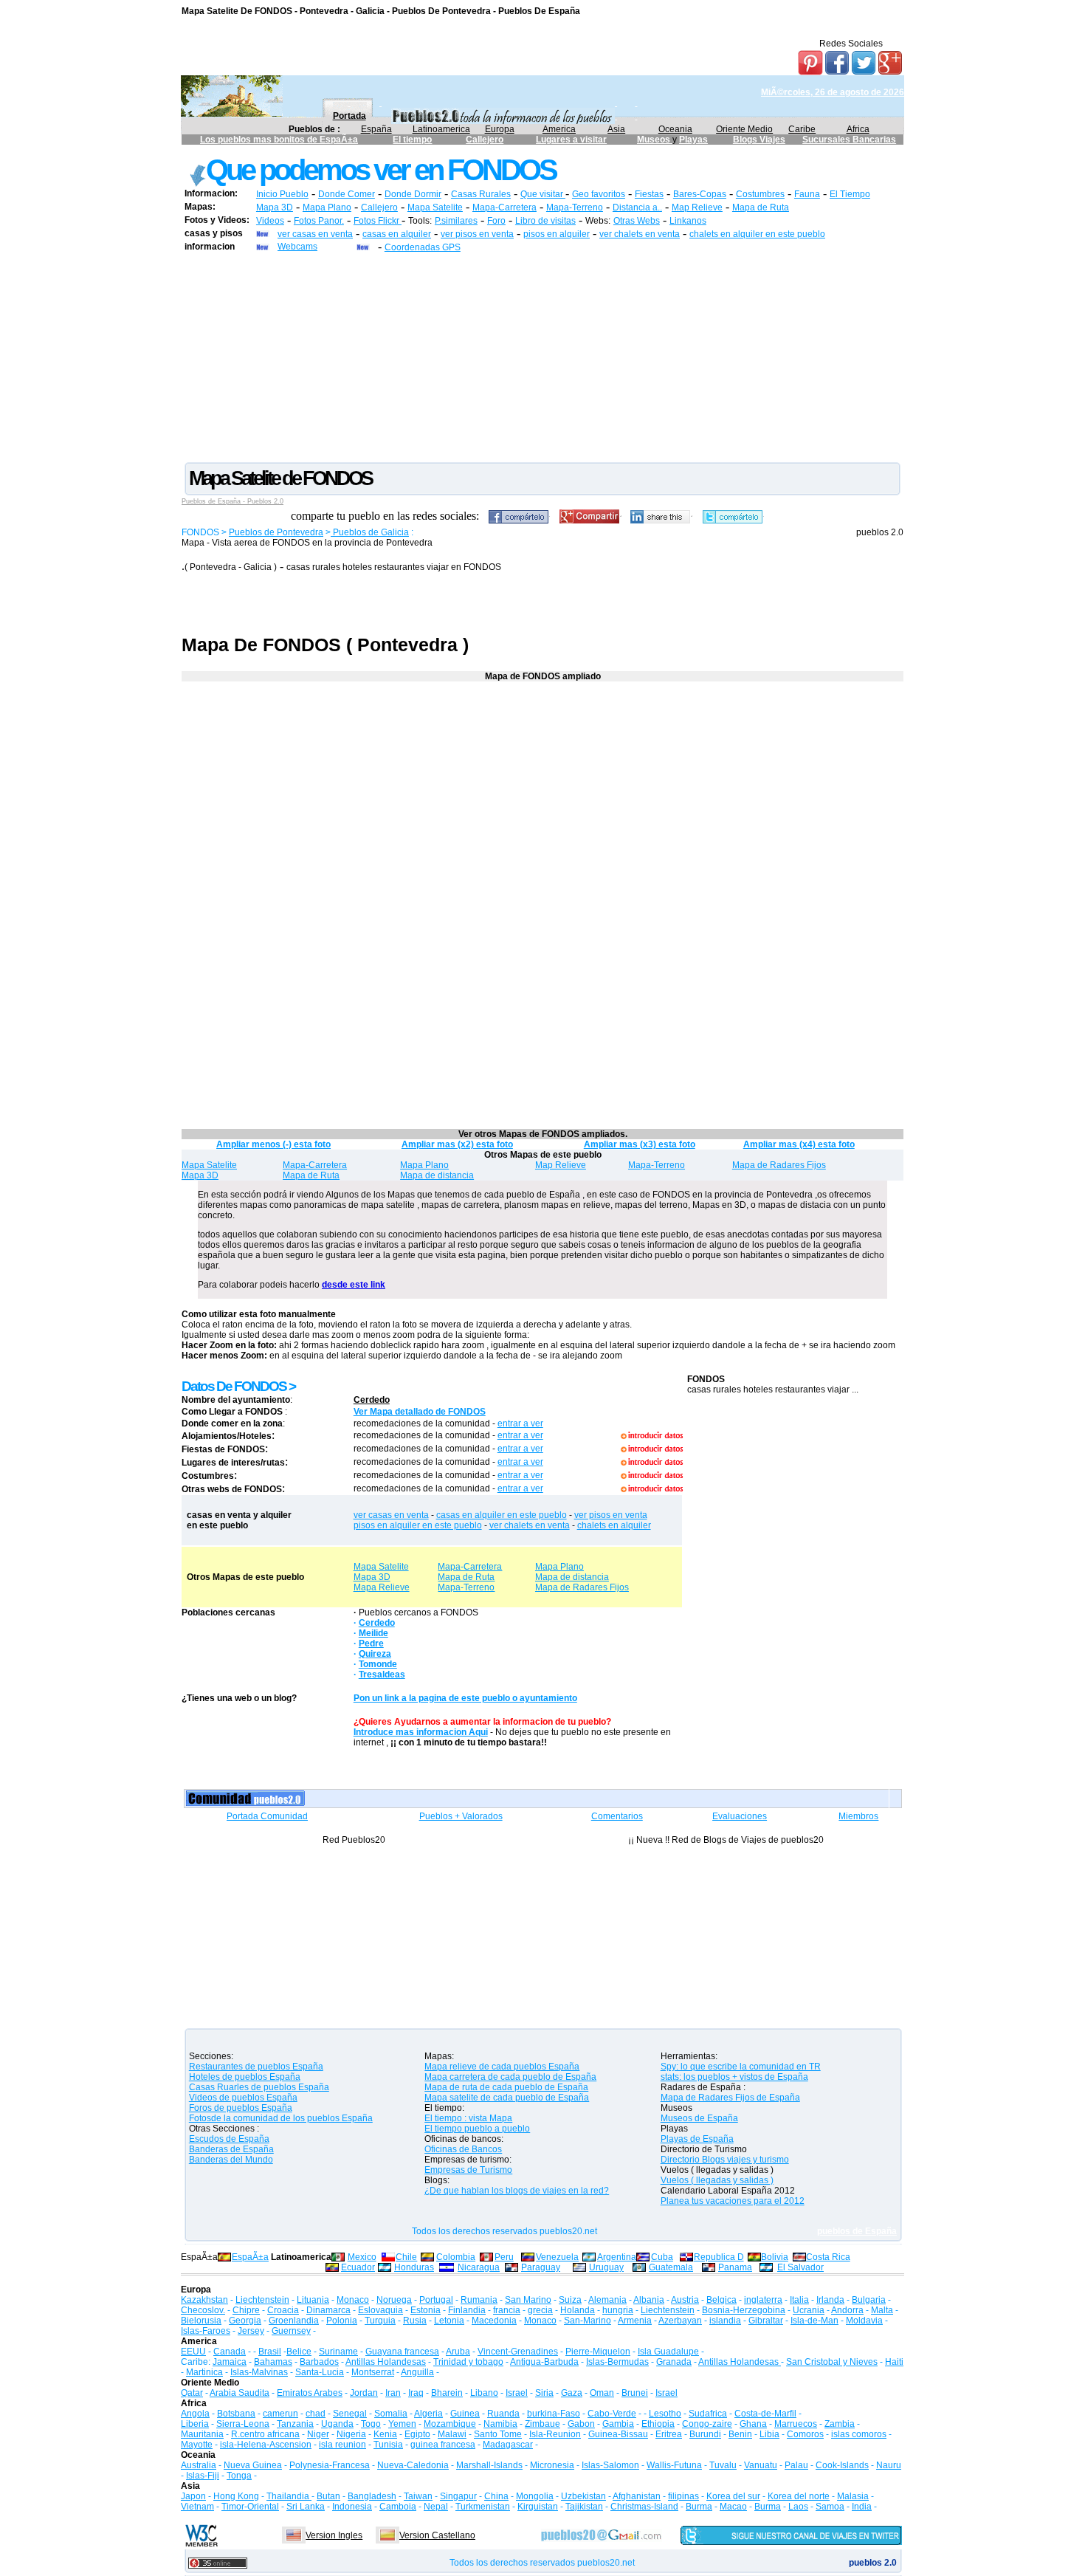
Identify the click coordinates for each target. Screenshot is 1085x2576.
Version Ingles (334, 2535)
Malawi (452, 2434)
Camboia (398, 2507)
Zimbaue (542, 2424)
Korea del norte (799, 2496)
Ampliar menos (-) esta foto (273, 1144)
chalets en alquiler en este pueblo (757, 234)
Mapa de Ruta (761, 207)
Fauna (807, 194)
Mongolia (535, 2496)
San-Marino (588, 2321)
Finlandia (467, 2310)
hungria (618, 2310)
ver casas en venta (315, 234)
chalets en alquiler (614, 1525)
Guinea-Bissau (618, 2434)
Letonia (449, 2321)
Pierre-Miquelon (598, 2352)
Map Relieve (697, 207)
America (559, 129)
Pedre (371, 1644)
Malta (882, 2310)
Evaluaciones (740, 1816)
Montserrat (373, 2372)
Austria (685, 2300)
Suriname (338, 2352)
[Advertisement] (542, 357)
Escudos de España (229, 2139)
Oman (602, 2393)
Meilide (373, 1633)
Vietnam (197, 2507)
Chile (406, 2257)
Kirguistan (538, 2507)
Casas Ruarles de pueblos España (259, 2087)
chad (316, 2414)
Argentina (617, 2257)
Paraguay (541, 2267)
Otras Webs (637, 221)
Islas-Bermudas (617, 2362)
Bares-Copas (700, 194)
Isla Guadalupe (668, 2352)
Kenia (385, 2434)
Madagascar (508, 2445)
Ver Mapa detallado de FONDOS (420, 1412)
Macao (733, 2507)
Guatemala (671, 2267)
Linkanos (688, 221)
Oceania (675, 129)
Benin (740, 2434)
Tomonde (378, 1664)
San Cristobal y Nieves (832, 2362)
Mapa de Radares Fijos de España (730, 2098)
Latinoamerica (441, 129)
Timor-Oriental (250, 2507)
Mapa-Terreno (575, 207)
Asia (616, 129)
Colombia (456, 2257)
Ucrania (809, 2310)
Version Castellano (437, 2535)
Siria (544, 2393)
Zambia (840, 2424)
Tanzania (295, 2424)
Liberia (195, 2424)
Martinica (204, 2372)
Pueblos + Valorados (461, 1816)
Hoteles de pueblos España (245, 2077)
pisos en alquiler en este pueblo (418, 1525)
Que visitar (543, 194)
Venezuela (557, 2257)
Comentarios (617, 1816)
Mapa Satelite (435, 207)
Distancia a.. (637, 207)
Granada (674, 2362)
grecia (540, 2310)
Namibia (500, 2424)
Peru (504, 2257)
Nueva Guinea (253, 2465)
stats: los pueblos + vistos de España (734, 2077)
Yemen (402, 2424)
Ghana (753, 2424)
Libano (484, 2393)
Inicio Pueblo (282, 194)
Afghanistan (637, 2496)
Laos (798, 2507)
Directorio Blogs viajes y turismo (725, 2160)
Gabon (581, 2424)
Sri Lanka (306, 2507)
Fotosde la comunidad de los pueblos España (281, 2118)
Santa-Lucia (320, 2372)
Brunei (635, 2393)
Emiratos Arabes (310, 2393)
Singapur (458, 2496)
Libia (769, 2434)
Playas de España (697, 2139)
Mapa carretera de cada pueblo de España (510, 2077)
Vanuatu (761, 2465)
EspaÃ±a (250, 2257)
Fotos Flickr (378, 221)
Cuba (662, 2257)
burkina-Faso (554, 2414)
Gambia (618, 2424)
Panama (735, 2267)
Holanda (578, 2310)
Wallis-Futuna (674, 2465)
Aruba (458, 2352)
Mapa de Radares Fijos (779, 1165)
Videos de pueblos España (243, 2098)
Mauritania (202, 2434)
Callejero (485, 140)
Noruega (394, 2300)
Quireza (375, 1654)
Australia (199, 2465)
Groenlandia (294, 2321)
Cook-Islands (842, 2465)
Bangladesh (372, 2496)
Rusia (415, 2321)
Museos (655, 140)
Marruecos (796, 2424)
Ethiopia (658, 2424)
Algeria (428, 2414)
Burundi (705, 2434)
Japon (193, 2496)
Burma (699, 2507)
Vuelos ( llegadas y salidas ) (717, 2180)
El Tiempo (850, 194)
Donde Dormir (413, 194)
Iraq (416, 2393)
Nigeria (351, 2434)
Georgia (245, 2321)
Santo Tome (498, 2434)
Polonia (342, 2321)
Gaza (572, 2393)
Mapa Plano (327, 207)
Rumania (479, 2300)
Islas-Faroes (206, 2331)
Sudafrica (708, 2414)
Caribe (802, 129)
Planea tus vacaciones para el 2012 (733, 2201)
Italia (799, 2300)
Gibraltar (766, 2321)
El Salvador (800, 2267)
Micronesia (552, 2465)
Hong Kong (236, 2496)
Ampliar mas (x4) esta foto (799, 1144)
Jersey (251, 2331)
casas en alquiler (397, 234)
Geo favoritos (599, 194)
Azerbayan (680, 2321)
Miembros (858, 1816)
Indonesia (352, 2507)
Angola (195, 2414)
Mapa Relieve (382, 1587)
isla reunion (342, 2445)
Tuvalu (723, 2465)
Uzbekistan (583, 2496)
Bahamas (273, 2362)
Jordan (364, 2393)
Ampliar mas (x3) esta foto (640, 1144)
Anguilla (417, 2372)
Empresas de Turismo (468, 2170)
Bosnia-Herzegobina (744, 2310)
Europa (500, 129)
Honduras (414, 2267)
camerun (280, 2414)
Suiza (570, 2300)
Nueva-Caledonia (413, 2465)
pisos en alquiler (557, 234)
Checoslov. (203, 2310)
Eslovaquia (380, 2310)
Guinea (465, 2414)
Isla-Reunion (555, 2434)
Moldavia (864, 2321)
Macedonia (494, 2321)
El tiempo (412, 140)
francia (507, 2310)
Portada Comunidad (267, 1816)
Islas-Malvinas (259, 2372)
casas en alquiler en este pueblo (502, 1515)
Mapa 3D (275, 207)
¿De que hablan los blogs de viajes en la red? (517, 2191)
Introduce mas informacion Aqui (421, 1732)
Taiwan (418, 2496)
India (862, 2507)
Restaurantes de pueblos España (256, 2067)
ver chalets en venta (640, 234)
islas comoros (859, 2434)
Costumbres (760, 194)
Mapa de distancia (437, 1175)
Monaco (353, 2300)
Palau (796, 2465)
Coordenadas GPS (423, 247)
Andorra (847, 2310)
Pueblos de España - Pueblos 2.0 (232, 501)
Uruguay (606, 2267)
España (376, 129)
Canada (230, 2352)
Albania (649, 2300)
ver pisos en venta (477, 234)
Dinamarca (328, 2310)
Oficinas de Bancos (463, 2149)
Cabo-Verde (612, 2414)
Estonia (426, 2310)
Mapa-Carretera (504, 207)
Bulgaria (869, 2300)
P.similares (456, 221)
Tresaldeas (382, 1675)
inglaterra (763, 2300)
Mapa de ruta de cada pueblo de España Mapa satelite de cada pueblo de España (507, 2092)
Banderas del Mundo (231, 2160)
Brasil (270, 2352)
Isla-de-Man (814, 2321)
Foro (496, 221)
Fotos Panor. (319, 221)
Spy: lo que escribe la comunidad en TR (741, 2067)
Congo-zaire (707, 2424)
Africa (858, 129)
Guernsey (291, 2331)
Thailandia (289, 2496)
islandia (725, 2321)
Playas (693, 140)
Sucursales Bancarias (849, 140)
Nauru (889, 2465)
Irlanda (830, 2300)
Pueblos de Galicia (370, 532)
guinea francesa (443, 2445)
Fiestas (649, 194)
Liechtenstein (262, 2300)
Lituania (313, 2300)
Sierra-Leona (243, 2424)
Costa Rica (828, 2257)
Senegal (350, 2414)
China (496, 2496)
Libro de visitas (545, 221)
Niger (318, 2434)
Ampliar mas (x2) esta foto (457, 1144)
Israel (517, 2393)
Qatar (192, 2393)
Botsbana (236, 2414)
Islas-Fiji (203, 2476)
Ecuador (358, 2267)
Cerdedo (372, 1400)
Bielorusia (201, 2321)
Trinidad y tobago (468, 2362)
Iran (393, 2393)
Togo (371, 2424)
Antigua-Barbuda (544, 2362)
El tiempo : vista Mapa (468, 2118)
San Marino (528, 2300)
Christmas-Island (644, 2507)
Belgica (721, 2300)
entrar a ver (520, 1423)
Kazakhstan (204, 2300)
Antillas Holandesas (386, 2362)
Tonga (239, 2476)
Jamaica (230, 2362)
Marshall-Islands (489, 2465)
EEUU (193, 2352)
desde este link (354, 1285)
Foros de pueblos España (241, 2108)
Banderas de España (231, 2149)
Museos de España (699, 2118)
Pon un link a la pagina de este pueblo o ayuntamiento (465, 1698)
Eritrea (669, 2434)
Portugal (436, 2300)
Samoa (830, 2507)
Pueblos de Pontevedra (276, 532)
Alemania (607, 2300)
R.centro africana (265, 2434)
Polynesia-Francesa (330, 2465)
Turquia (380, 2321)
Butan (328, 2496)
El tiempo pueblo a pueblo (477, 2129)
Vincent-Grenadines (518, 2352)
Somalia (391, 2414)
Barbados (319, 2362)
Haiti (894, 2362)
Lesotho (665, 2414)
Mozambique (450, 2424)
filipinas (683, 2496)
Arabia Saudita (240, 2393)
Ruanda (503, 2414)
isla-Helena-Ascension (266, 2445)
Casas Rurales (481, 194)
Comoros (805, 2434)
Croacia (283, 2310)
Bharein (447, 2393)
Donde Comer (347, 194)
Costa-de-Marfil (765, 2414)
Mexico (362, 2257)
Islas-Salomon (610, 2465)
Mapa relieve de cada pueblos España (502, 2067)
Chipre (246, 2310)
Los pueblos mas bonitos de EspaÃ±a (279, 140)
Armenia (635, 2321)
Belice (299, 2352)
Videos (270, 221)
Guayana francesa (402, 2352)
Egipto (417, 2434)
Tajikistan (584, 2507)
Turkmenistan (483, 2507)
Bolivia (775, 2257)
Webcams (297, 247)
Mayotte (197, 2445)
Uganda (337, 2424)
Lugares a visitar (571, 140)
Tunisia (388, 2445)
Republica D (719, 2257)
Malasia (853, 2496)
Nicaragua (479, 2267)
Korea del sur (733, 2496)
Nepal (436, 2507)
